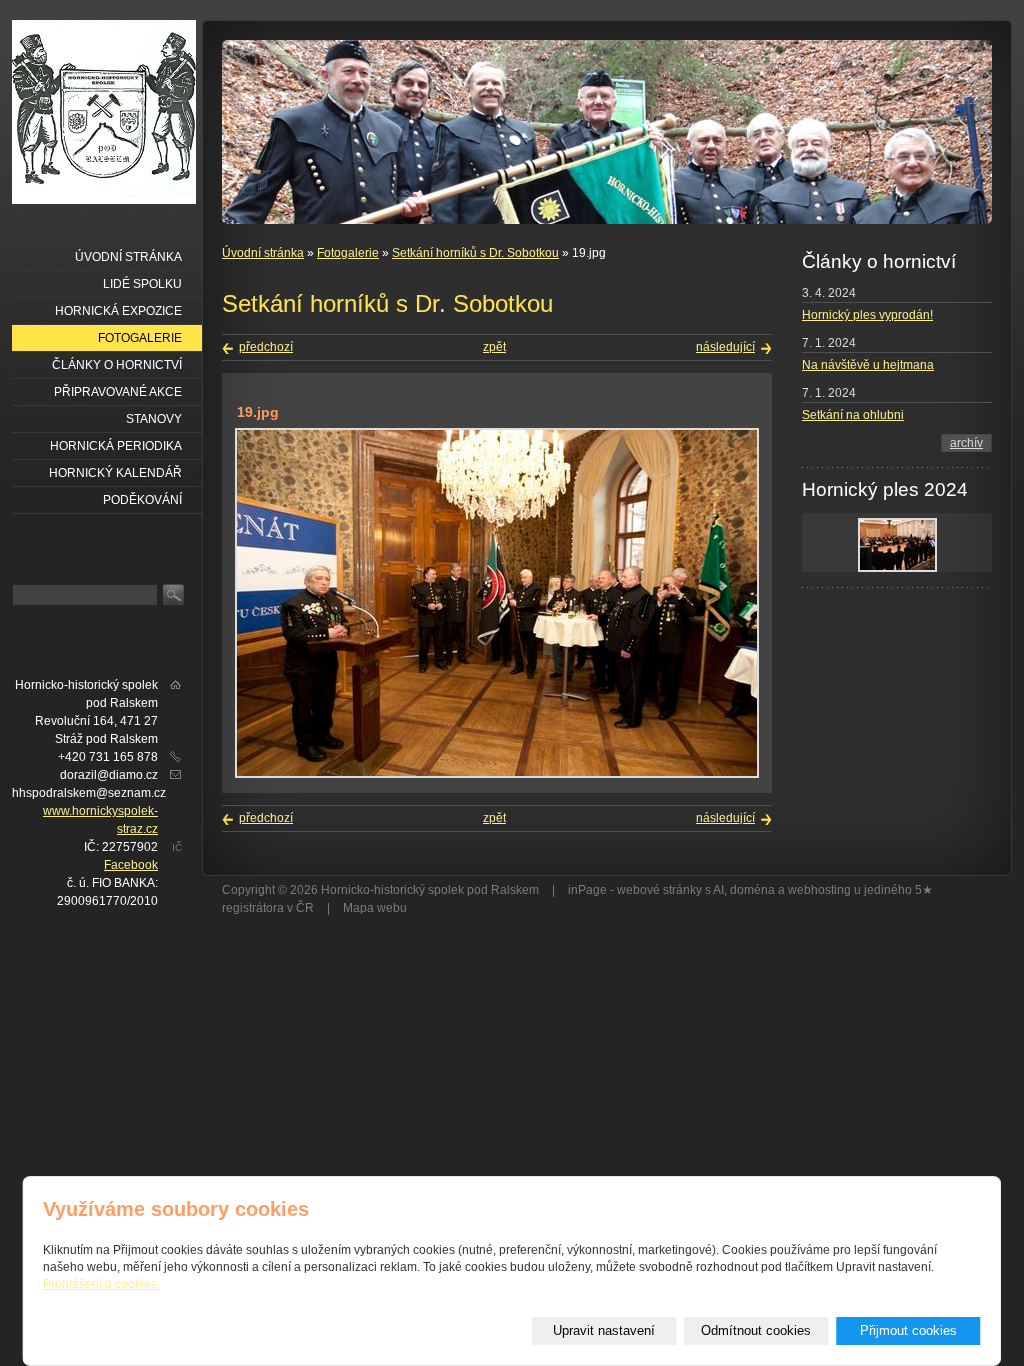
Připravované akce (118, 392)
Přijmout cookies (908, 1330)
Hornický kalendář (115, 473)
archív (966, 443)
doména (752, 890)
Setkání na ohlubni (853, 415)
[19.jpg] (497, 774)
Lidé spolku (142, 284)
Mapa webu (375, 908)
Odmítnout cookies (756, 1330)
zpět (494, 347)
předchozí (266, 347)
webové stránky (659, 890)
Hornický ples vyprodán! (867, 315)
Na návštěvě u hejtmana (868, 365)
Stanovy (154, 419)
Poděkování (142, 500)
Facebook (131, 865)
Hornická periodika (116, 446)
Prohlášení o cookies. (101, 1284)
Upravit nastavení (604, 1330)
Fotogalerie (348, 253)
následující (725, 347)
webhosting (819, 890)
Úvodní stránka (263, 253)
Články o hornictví (117, 365)
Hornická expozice (118, 311)
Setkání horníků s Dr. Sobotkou (475, 253)
